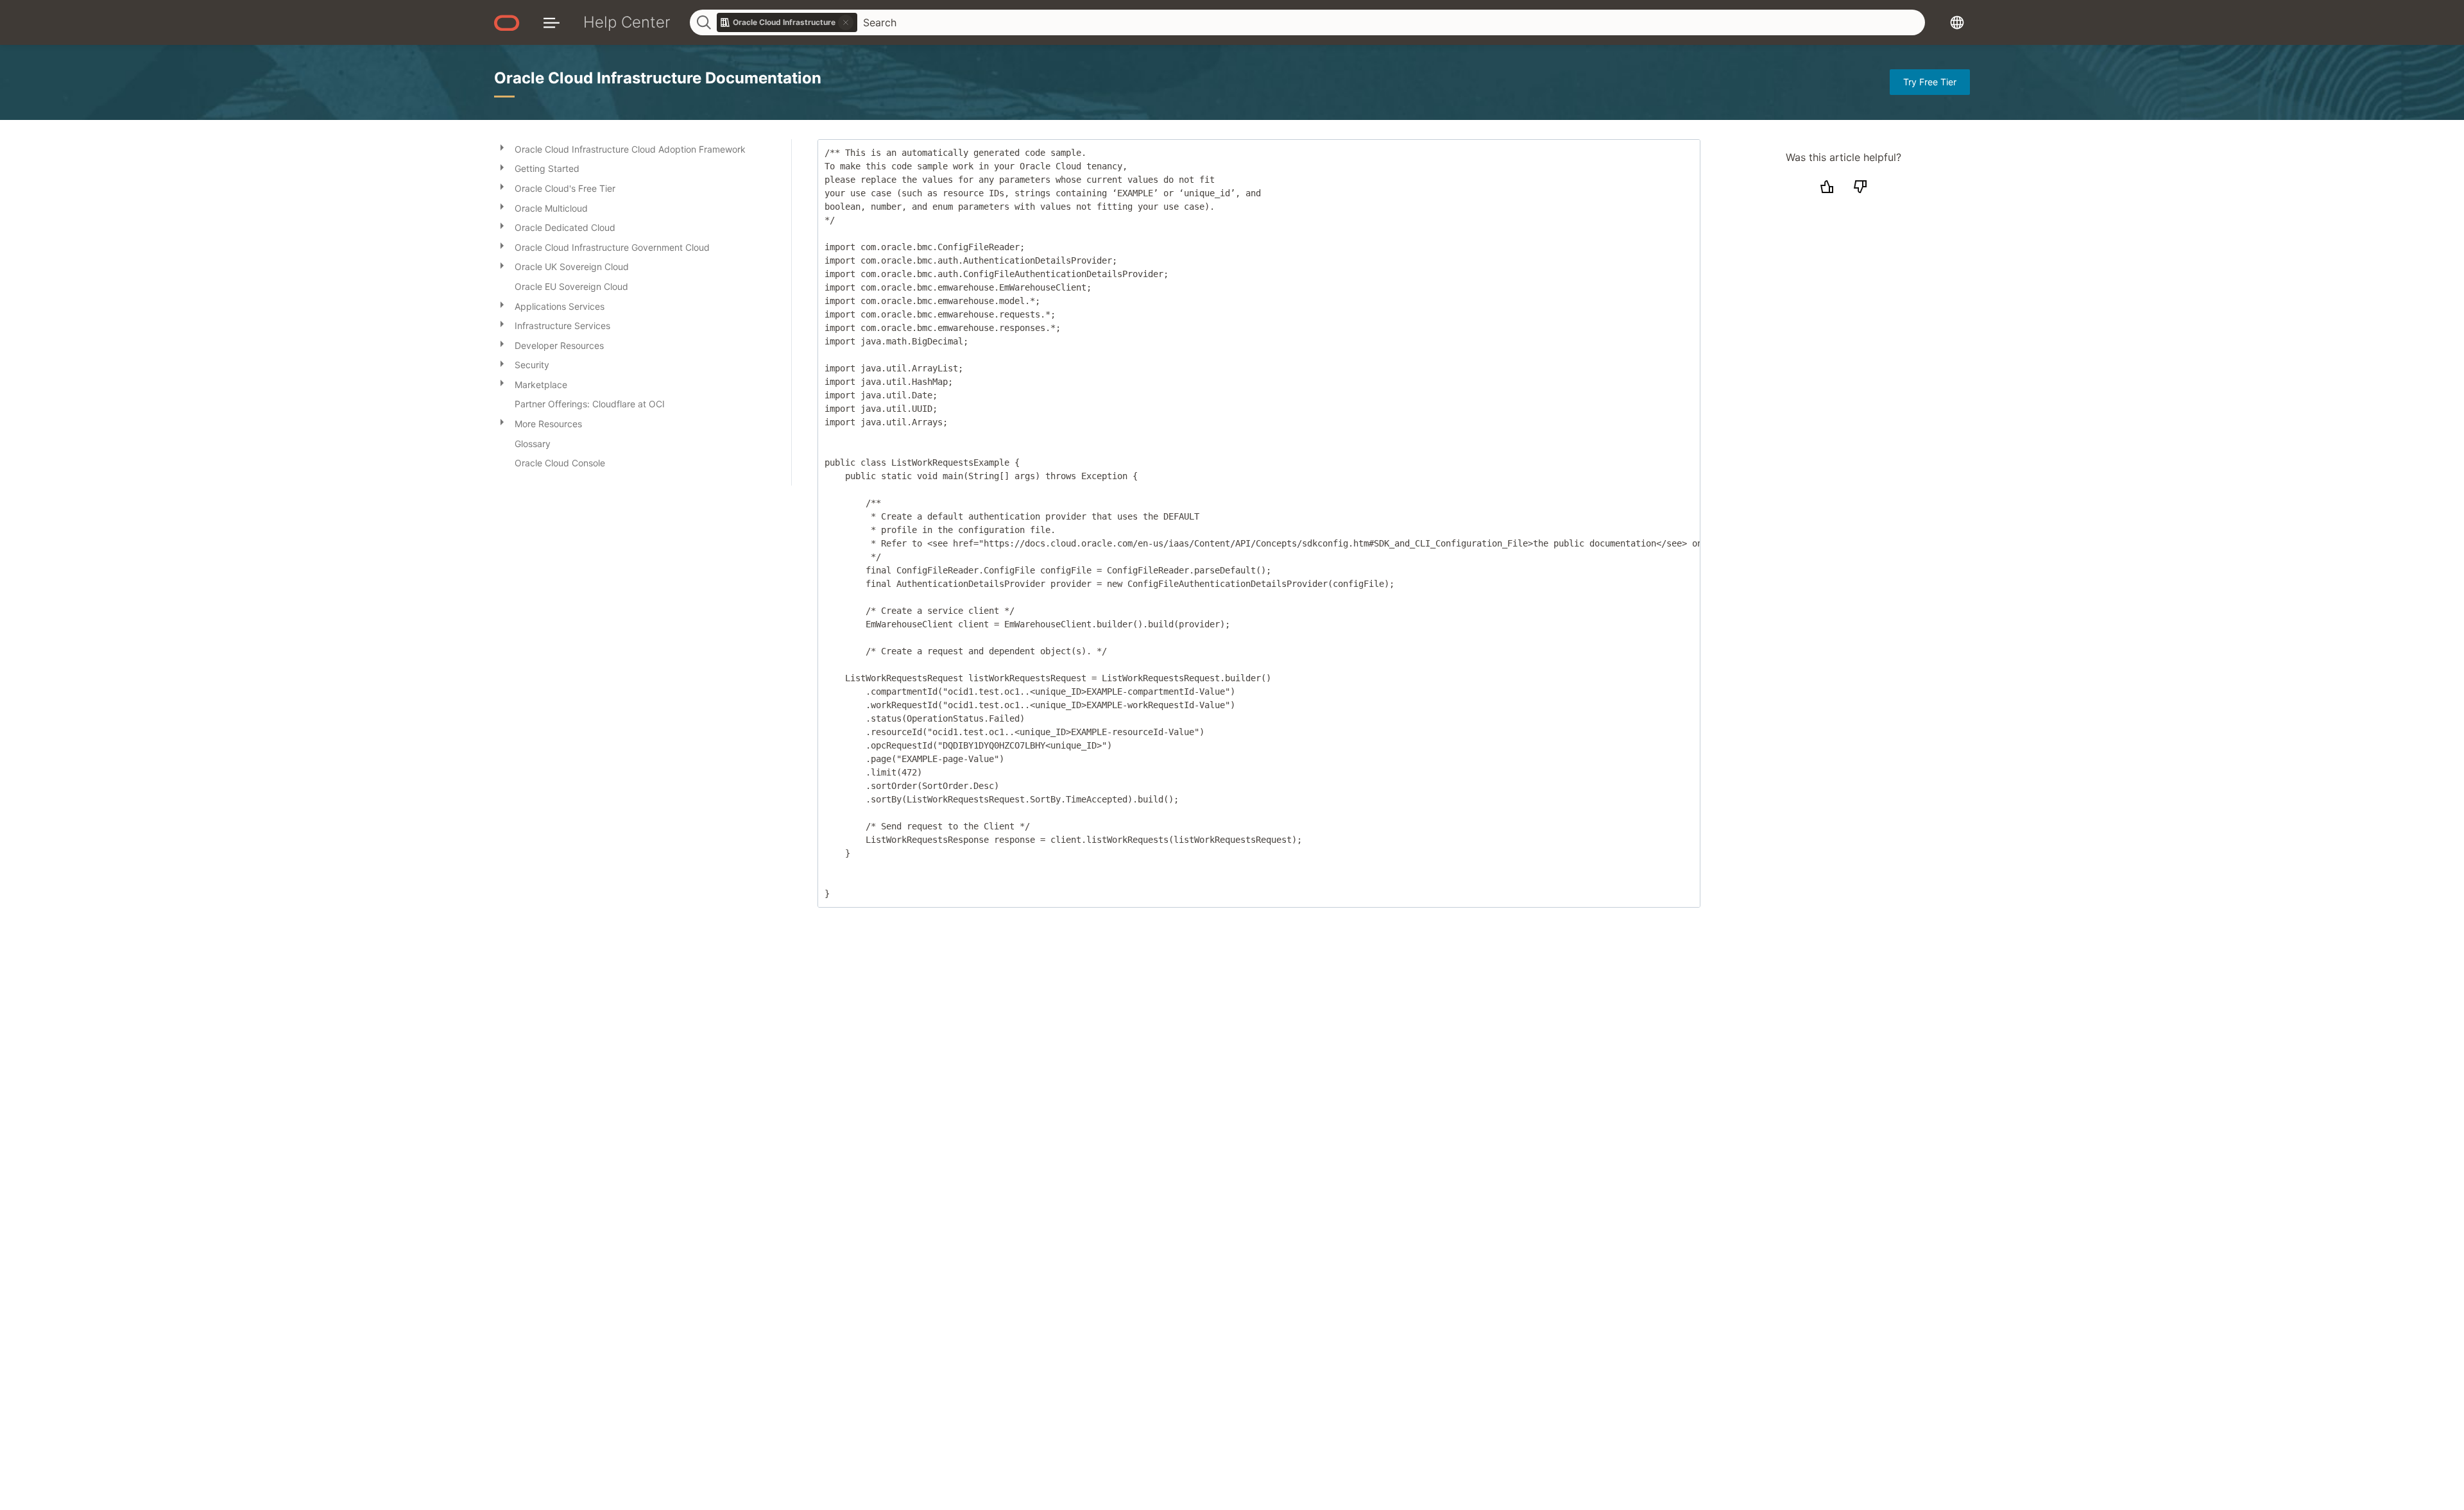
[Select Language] (1957, 22)
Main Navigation (552, 22)
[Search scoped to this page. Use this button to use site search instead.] (846, 22)
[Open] (502, 147)
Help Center (627, 22)
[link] (787, 22)
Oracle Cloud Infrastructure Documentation (658, 78)
